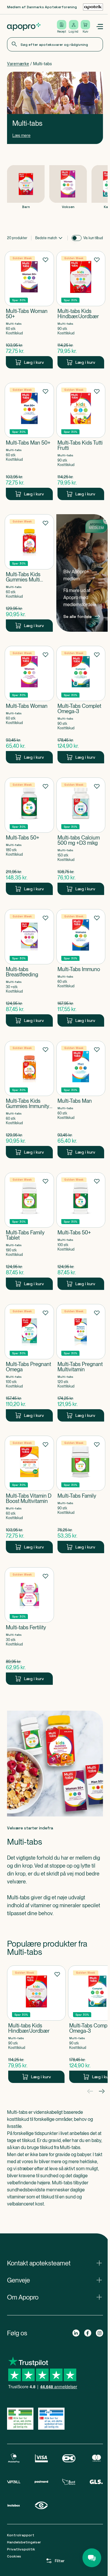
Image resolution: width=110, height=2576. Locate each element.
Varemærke (18, 64)
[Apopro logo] (24, 27)
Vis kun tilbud (93, 238)
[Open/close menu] (99, 27)
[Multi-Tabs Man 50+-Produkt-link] (29, 441)
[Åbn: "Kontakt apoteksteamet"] (55, 2263)
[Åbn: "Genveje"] (55, 2280)
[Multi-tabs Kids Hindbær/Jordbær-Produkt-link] (81, 310)
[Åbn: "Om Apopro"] (55, 2297)
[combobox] (55, 44)
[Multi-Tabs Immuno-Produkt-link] (81, 968)
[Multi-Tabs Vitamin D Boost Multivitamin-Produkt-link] (29, 1494)
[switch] (77, 238)
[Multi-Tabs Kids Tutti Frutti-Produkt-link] (81, 441)
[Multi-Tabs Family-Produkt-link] (81, 1494)
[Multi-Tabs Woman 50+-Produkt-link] (29, 310)
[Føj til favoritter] (45, 259)
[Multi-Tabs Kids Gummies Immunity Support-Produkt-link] (29, 1100)
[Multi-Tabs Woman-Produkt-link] (29, 705)
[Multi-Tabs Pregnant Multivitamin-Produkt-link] (81, 1363)
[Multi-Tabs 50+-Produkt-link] (29, 836)
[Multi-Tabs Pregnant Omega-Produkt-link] (29, 1363)
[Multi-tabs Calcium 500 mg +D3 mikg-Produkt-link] (81, 836)
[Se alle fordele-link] (82, 573)
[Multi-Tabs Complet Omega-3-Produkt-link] (81, 705)
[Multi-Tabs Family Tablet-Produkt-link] (29, 1231)
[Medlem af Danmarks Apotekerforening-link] (93, 7)
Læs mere (21, 135)
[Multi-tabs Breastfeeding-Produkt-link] (29, 968)
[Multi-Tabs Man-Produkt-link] (81, 1100)
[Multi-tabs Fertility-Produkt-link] (29, 1626)
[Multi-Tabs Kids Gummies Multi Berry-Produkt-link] (29, 573)
